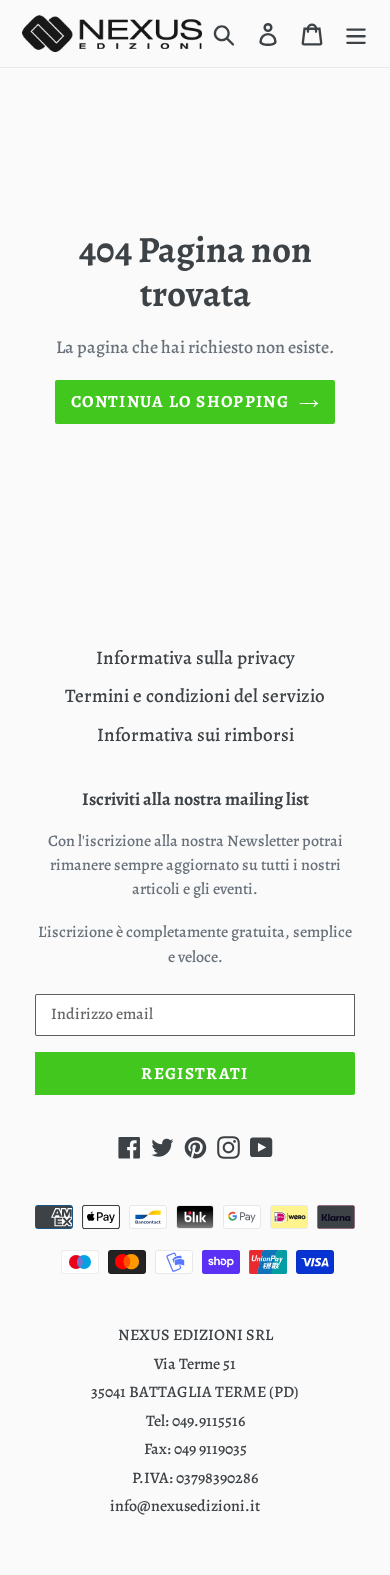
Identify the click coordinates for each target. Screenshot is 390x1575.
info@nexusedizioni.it (185, 1506)
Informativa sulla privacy (195, 658)
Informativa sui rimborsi (195, 735)
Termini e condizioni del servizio (195, 696)
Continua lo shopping (180, 401)
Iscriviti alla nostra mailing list (195, 800)
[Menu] (356, 33)
